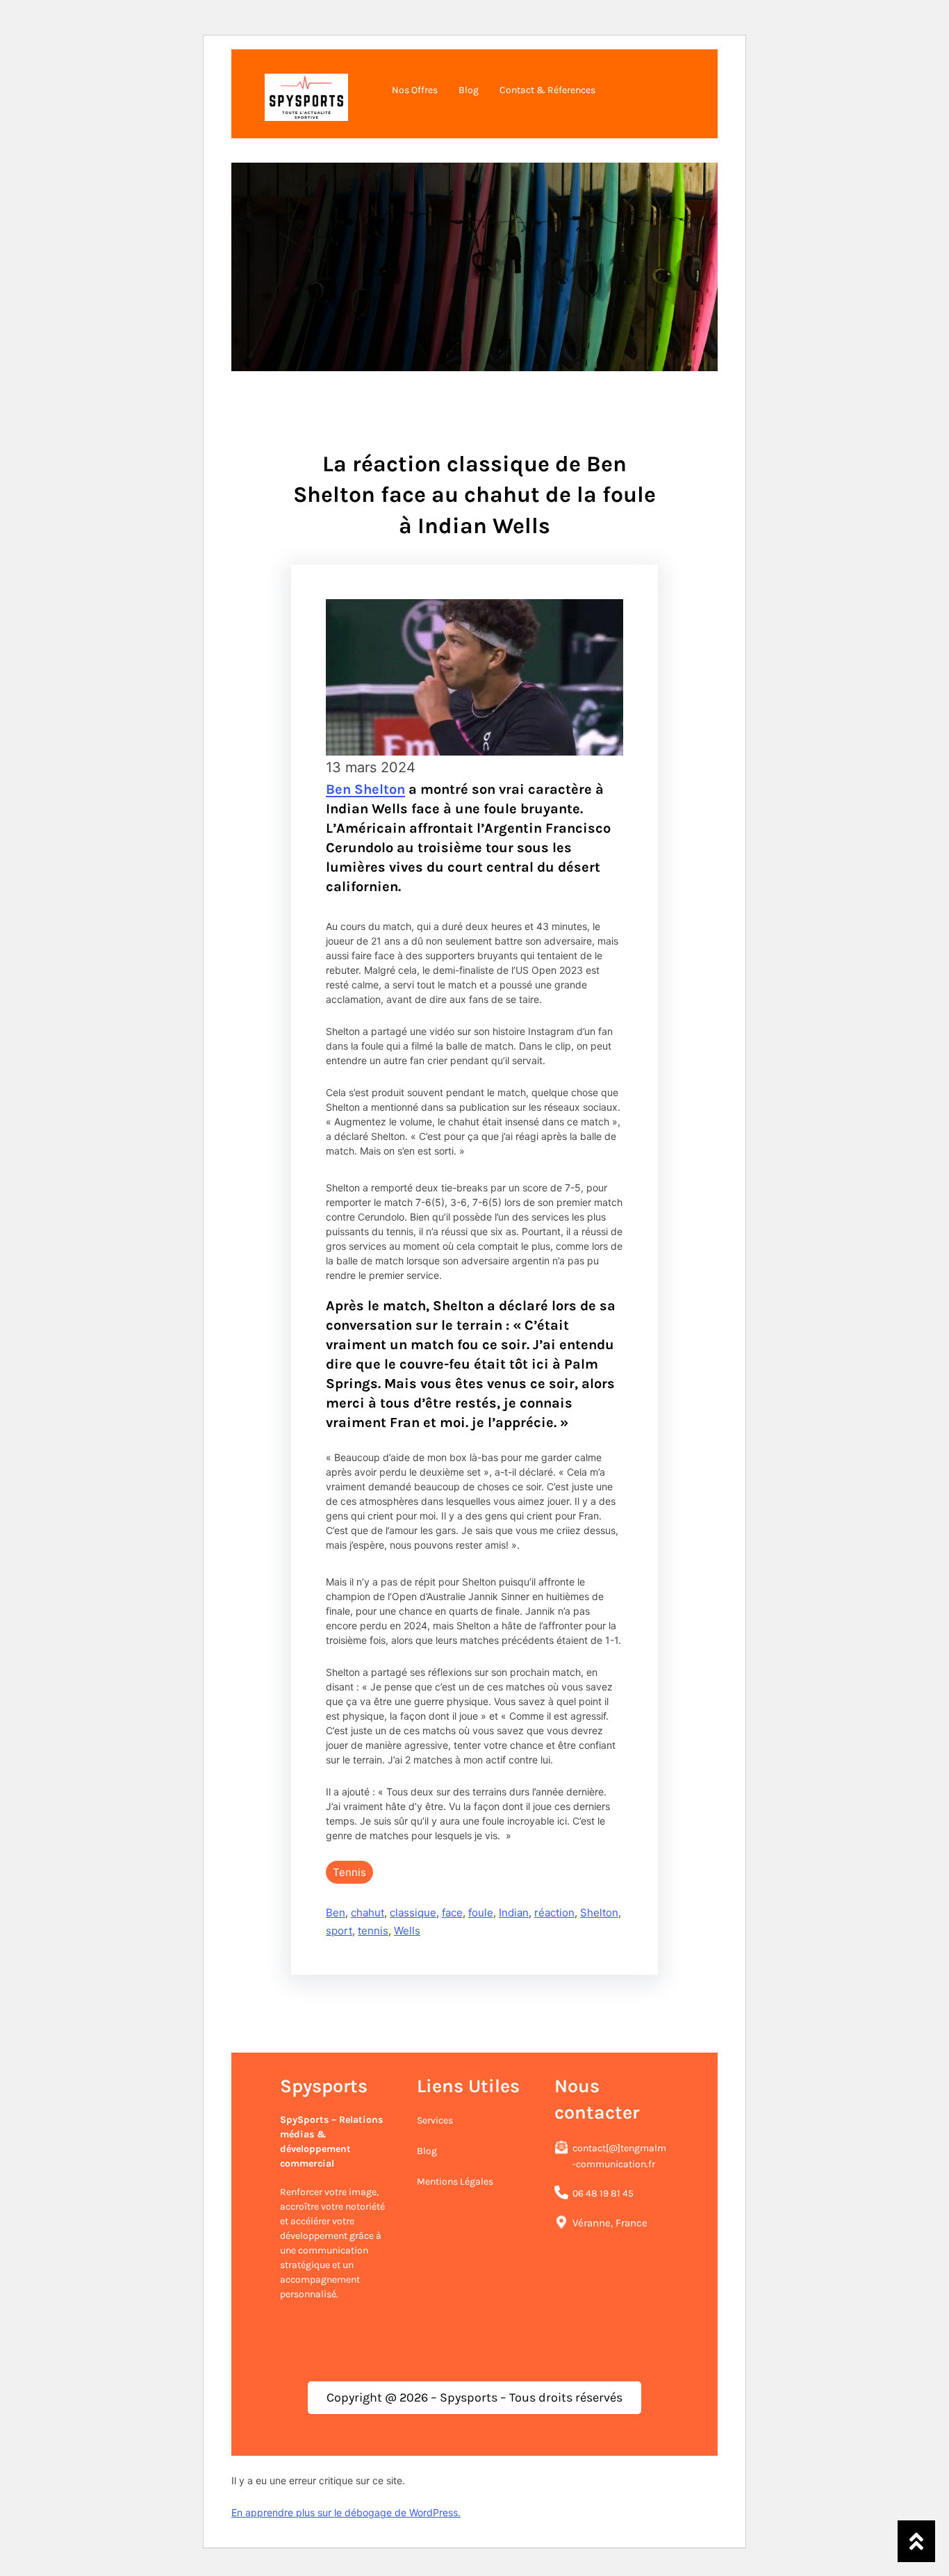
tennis (373, 1931)
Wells (407, 1931)
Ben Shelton (365, 789)
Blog (427, 2151)
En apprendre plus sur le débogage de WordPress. (346, 2512)
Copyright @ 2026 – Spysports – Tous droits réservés (474, 2397)
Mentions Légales (455, 2182)
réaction (554, 1913)
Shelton (599, 1913)
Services (435, 2120)
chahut (368, 1913)
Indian (514, 1913)
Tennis (349, 1872)
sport (339, 1931)
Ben (336, 1913)
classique (413, 1913)
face (452, 1913)
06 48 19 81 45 (603, 2193)
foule (481, 1913)
